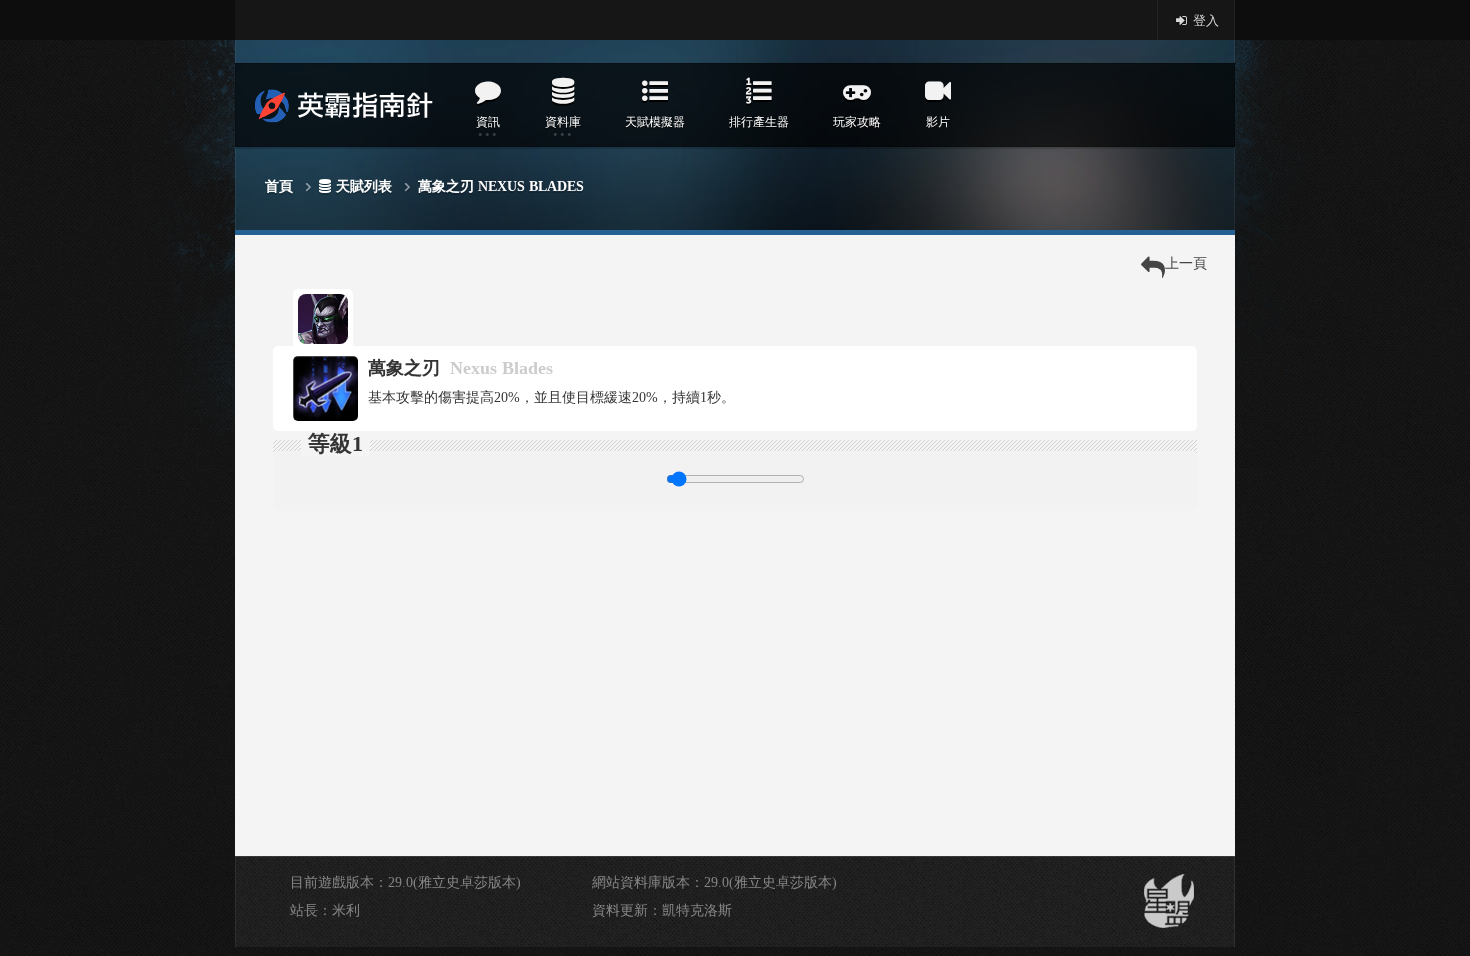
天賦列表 (364, 186)
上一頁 (1186, 263)
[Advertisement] (735, 651)
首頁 (279, 186)
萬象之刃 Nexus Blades (501, 186)
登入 (1204, 20)
